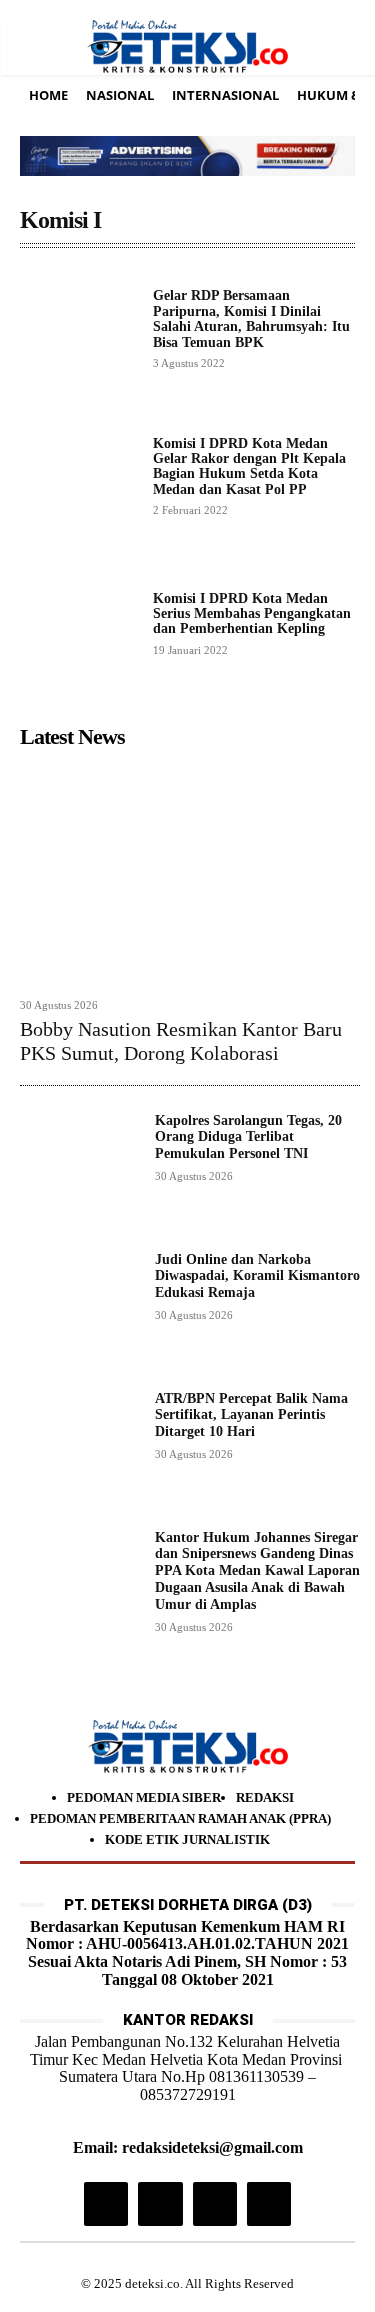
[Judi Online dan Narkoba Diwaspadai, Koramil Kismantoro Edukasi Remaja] (79, 1311)
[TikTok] (160, 2204)
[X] (215, 2204)
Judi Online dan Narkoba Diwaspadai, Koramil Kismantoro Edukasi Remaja (257, 1276)
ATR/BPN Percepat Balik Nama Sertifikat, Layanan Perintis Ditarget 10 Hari (251, 1415)
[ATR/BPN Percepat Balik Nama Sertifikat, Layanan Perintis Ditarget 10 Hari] (79, 1450)
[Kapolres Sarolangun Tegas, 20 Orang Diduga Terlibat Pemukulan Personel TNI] (79, 1172)
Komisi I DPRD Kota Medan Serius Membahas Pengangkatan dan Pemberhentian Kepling (252, 614)
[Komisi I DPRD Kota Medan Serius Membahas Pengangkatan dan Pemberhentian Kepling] (78, 622)
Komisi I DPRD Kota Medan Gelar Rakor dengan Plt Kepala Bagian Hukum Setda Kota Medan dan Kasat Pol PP (249, 466)
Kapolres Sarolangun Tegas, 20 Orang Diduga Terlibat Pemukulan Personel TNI (248, 1137)
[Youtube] (269, 2204)
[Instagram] (106, 2204)
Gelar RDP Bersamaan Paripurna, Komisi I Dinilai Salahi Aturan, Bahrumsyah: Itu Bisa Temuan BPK (251, 318)
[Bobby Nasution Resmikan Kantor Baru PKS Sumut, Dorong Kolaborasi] (190, 872)
